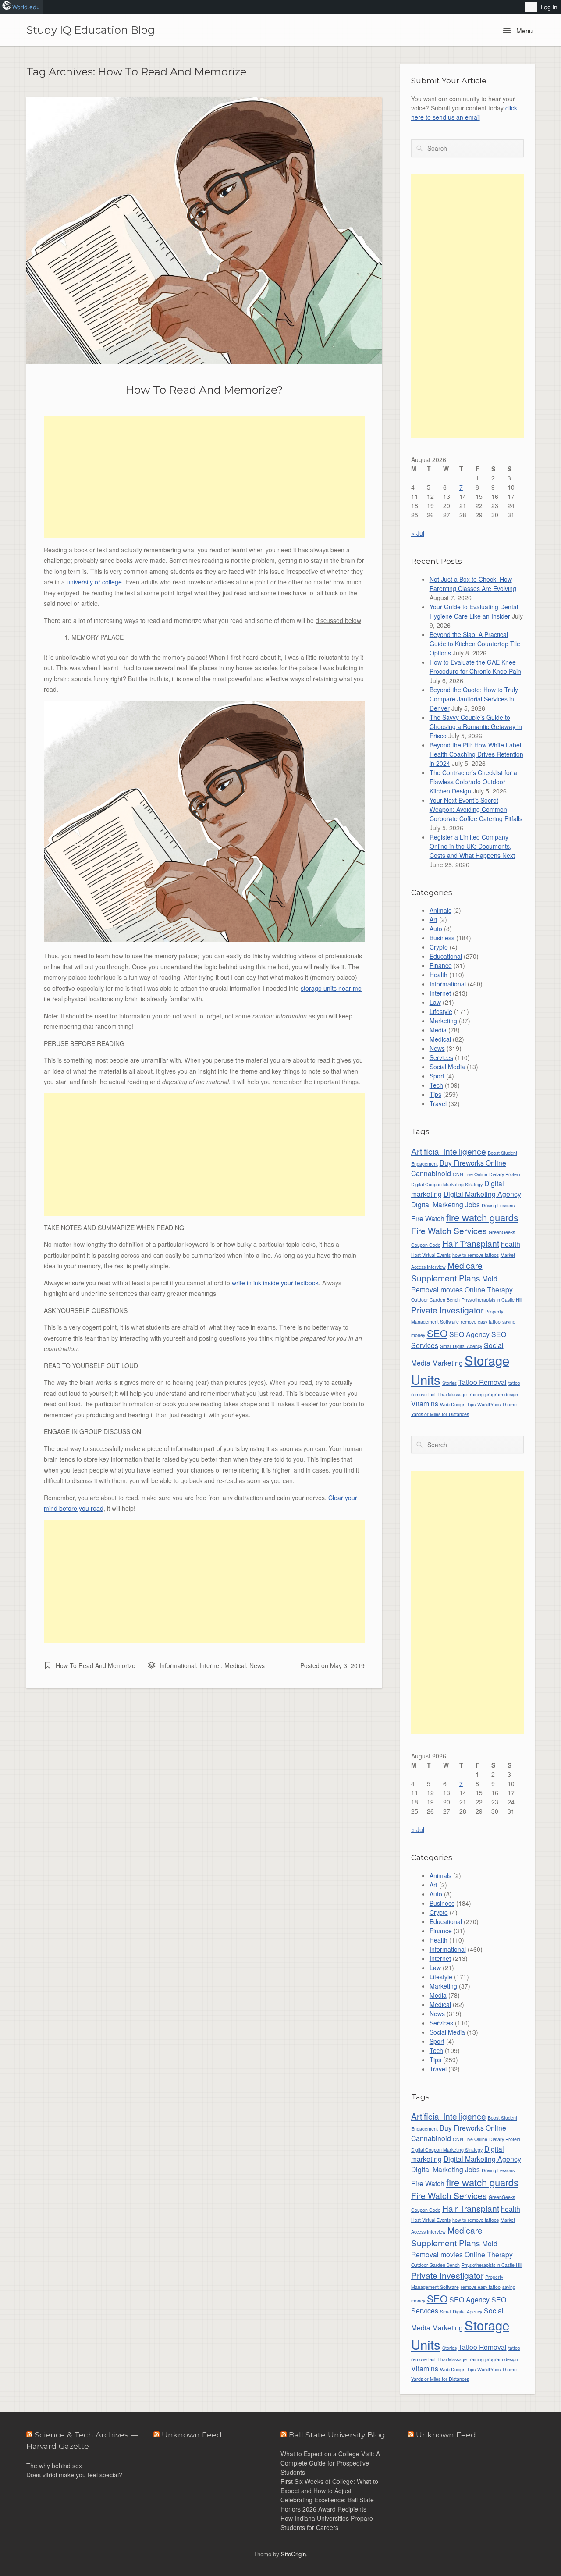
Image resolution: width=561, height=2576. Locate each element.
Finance (441, 965)
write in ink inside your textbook (275, 1283)
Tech (436, 1085)
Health (439, 975)
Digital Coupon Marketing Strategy (447, 1184)
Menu (524, 30)
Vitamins (425, 1403)
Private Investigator (447, 1310)
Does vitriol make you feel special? (74, 2475)
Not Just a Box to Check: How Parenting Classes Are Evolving (473, 584)
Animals (440, 910)
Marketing (443, 1021)
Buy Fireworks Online (473, 1163)
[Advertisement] (204, 477)
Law (435, 1002)
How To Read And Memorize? (204, 390)
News (257, 1665)
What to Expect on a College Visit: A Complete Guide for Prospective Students (330, 2463)
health (511, 1244)
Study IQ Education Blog (91, 30)
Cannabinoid (431, 1173)
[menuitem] (531, 7)
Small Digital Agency (461, 1346)
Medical (235, 1665)
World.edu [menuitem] (26, 7)
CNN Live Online (470, 1174)
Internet (210, 1665)
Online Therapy (489, 1289)
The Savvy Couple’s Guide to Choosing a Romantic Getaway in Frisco (476, 726)
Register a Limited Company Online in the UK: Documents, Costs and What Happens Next (472, 846)
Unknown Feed (446, 2435)
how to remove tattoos (476, 1255)
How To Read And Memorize (96, 1665)
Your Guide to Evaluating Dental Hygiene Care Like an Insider (474, 611)
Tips (435, 1094)
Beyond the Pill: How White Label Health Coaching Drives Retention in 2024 (476, 754)
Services (441, 1057)
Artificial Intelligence (449, 1151)
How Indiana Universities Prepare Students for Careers (327, 2523)
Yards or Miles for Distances (440, 1414)
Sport (437, 1076)
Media (438, 1030)
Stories (449, 1383)
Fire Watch (428, 1218)
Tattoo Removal (483, 1382)
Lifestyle (441, 1011)
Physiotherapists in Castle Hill (492, 1300)
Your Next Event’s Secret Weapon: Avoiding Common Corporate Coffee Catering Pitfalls (476, 809)
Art (433, 919)
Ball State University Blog (337, 2435)
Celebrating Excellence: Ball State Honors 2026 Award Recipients (327, 2504)
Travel (438, 1103)
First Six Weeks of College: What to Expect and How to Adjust (329, 2486)
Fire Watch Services (449, 1230)
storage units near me (331, 988)
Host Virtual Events (431, 1255)
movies (452, 1289)
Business (442, 938)
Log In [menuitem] (549, 7)
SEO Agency (469, 1334)
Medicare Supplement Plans (447, 1271)
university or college (94, 582)
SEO (437, 1333)
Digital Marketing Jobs (446, 1204)
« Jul (418, 533)
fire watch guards (482, 1217)
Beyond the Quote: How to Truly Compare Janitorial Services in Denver (474, 699)
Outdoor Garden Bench (435, 1300)
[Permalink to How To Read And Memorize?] (204, 231)
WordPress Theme (497, 1404)
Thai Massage (452, 1394)
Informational (178, 1665)
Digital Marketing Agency (482, 1194)
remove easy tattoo (481, 1322)
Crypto (439, 947)
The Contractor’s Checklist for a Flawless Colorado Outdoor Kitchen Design (473, 782)
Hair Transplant (471, 1243)
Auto (436, 929)
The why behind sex (54, 2466)
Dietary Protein (505, 1174)
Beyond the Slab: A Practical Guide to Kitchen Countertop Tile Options (475, 644)
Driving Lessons (498, 1205)
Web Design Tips (458, 1404)
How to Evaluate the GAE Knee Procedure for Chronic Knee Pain (475, 667)
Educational (446, 956)
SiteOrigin (293, 2554)
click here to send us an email (464, 112)
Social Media (447, 1067)
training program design (493, 1394)
